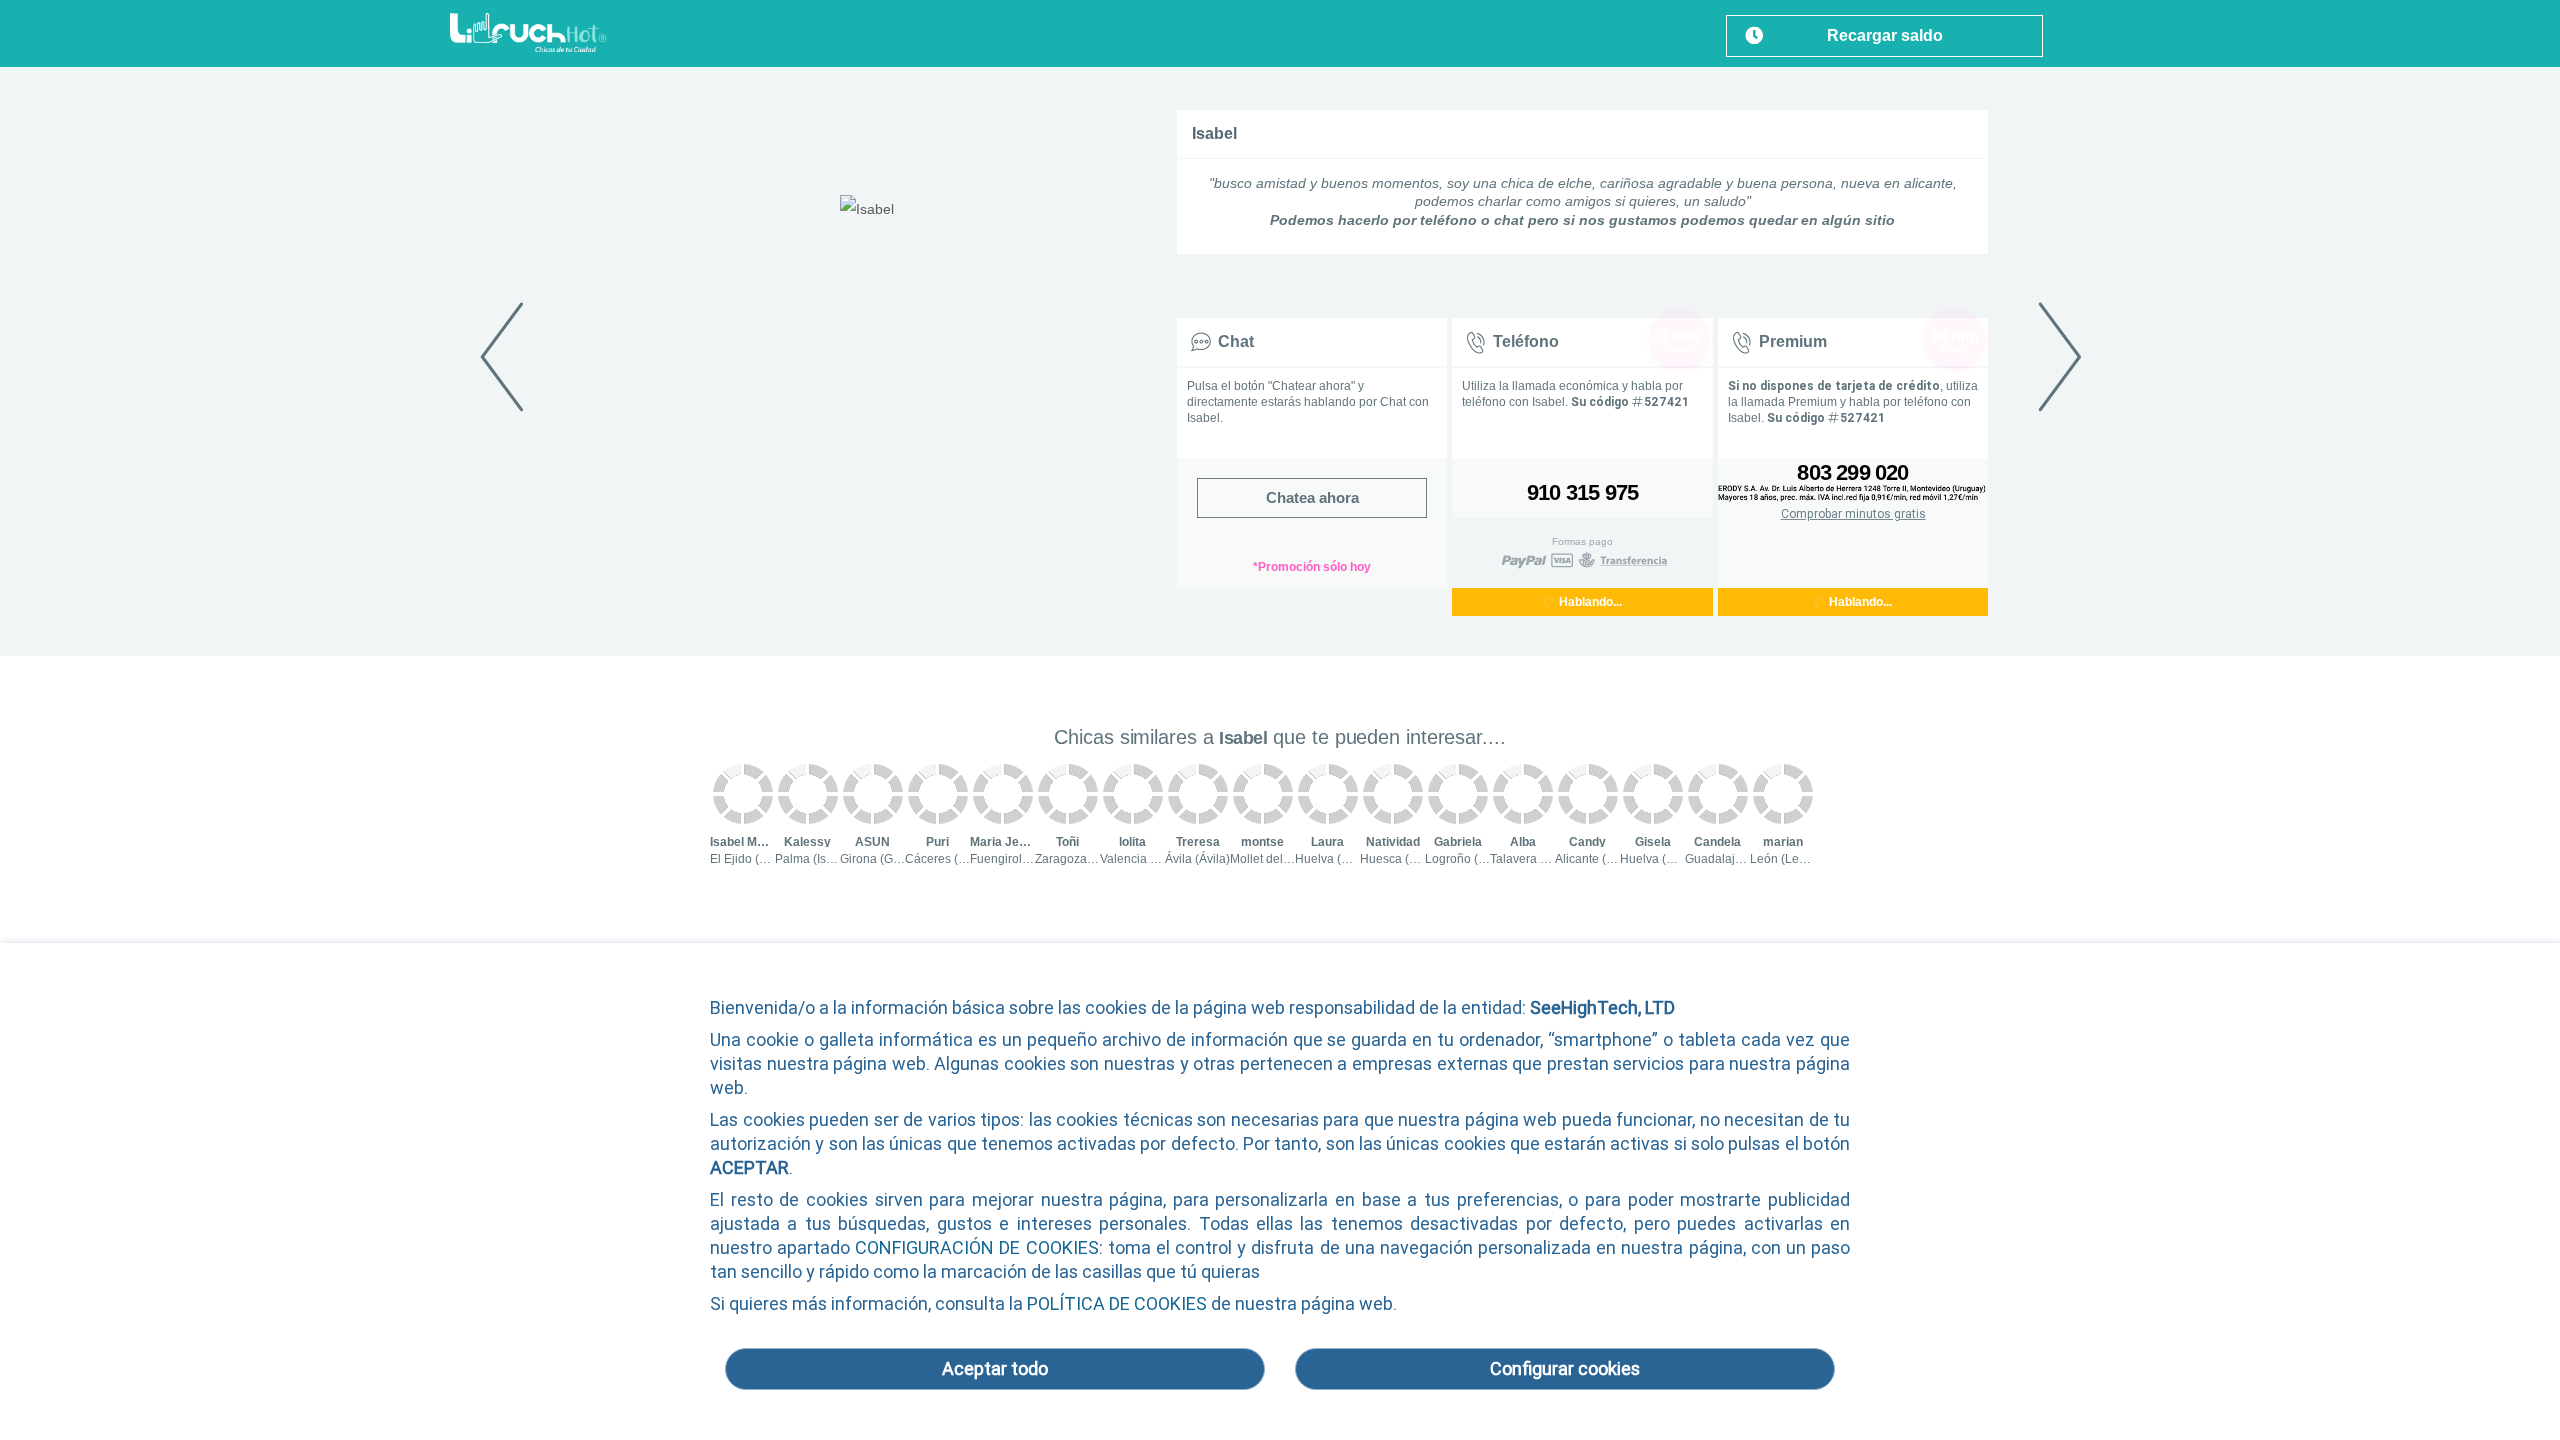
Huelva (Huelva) (1339, 859)
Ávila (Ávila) (1197, 859)
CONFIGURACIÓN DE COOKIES (976, 1247)
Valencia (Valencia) (1152, 859)
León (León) (1783, 859)
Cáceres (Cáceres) (956, 859)
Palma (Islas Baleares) (836, 859)
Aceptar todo (995, 1368)
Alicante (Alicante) (1604, 859)
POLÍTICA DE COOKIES (1117, 1303)
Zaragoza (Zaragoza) (1092, 859)
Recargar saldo (1885, 35)
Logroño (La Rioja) (1476, 859)
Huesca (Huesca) (1407, 859)
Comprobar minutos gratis (1853, 514)
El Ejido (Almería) (757, 859)
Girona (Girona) (882, 859)
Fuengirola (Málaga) (1025, 859)
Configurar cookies (1565, 1368)
